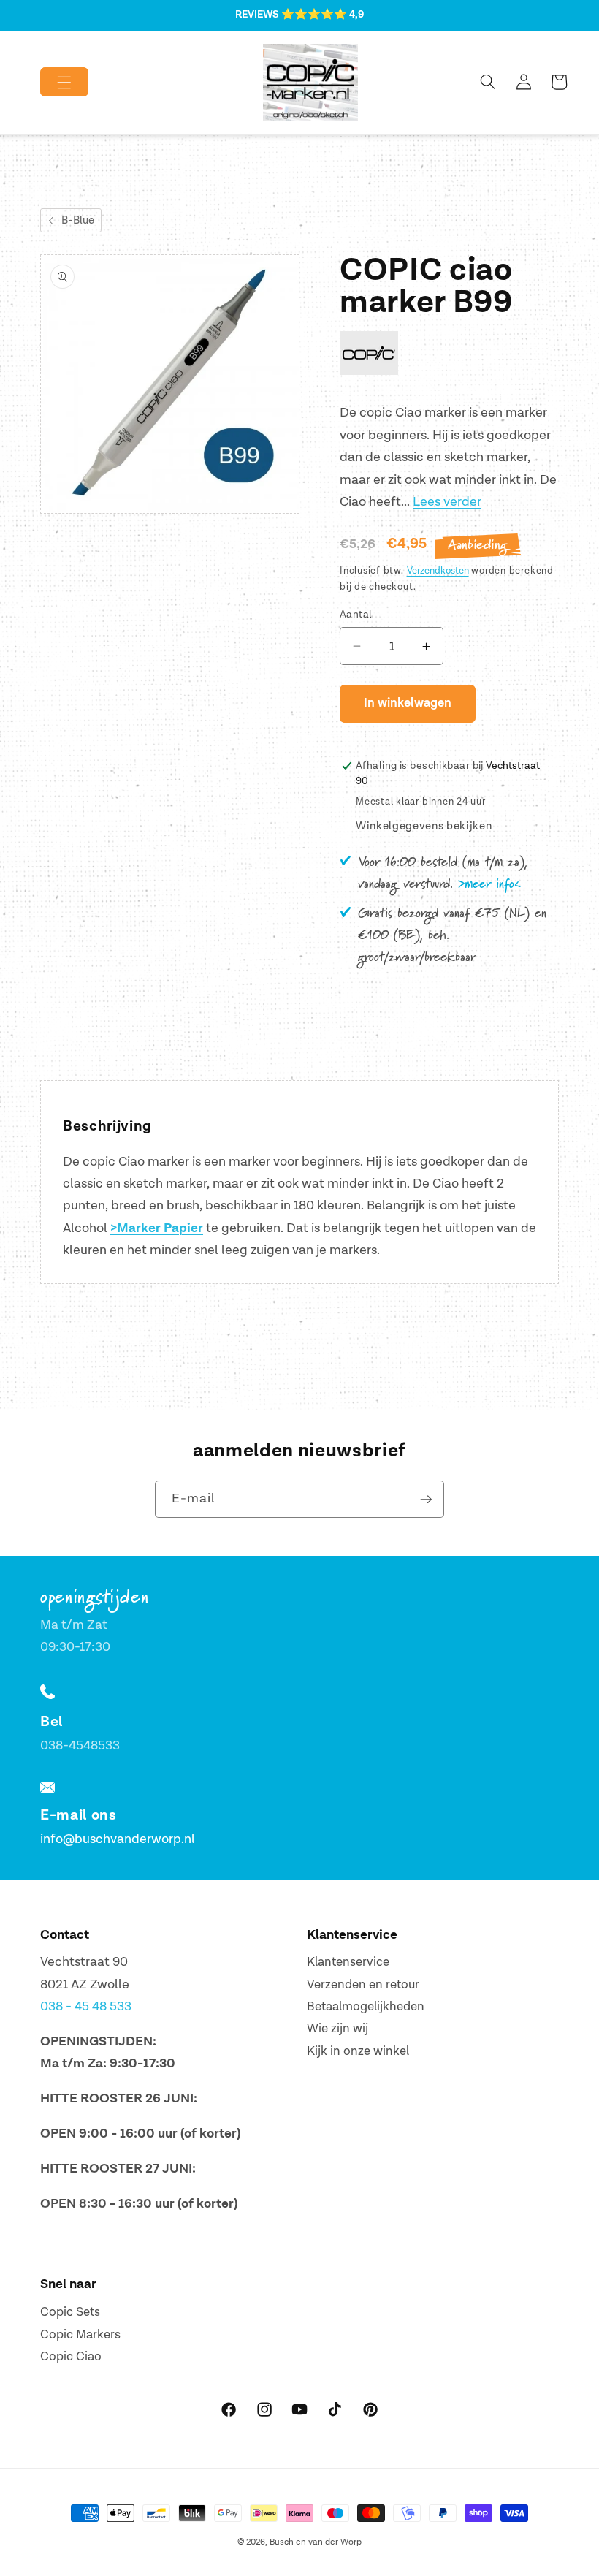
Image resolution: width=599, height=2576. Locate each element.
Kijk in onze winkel (358, 2051)
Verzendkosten (438, 571)
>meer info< (489, 884)
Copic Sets (70, 2312)
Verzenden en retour (363, 1985)
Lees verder (447, 502)
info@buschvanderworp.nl (118, 1839)
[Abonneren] (426, 1500)
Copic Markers (80, 2335)
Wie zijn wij (337, 2029)
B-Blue (78, 220)
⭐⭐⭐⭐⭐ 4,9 (323, 15)
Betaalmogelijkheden (366, 2007)
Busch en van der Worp (316, 2542)
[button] (52, 82)
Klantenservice (348, 1962)
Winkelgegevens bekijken (424, 826)
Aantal (356, 614)
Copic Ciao (71, 2357)
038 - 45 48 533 (86, 2006)
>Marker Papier (157, 1228)
